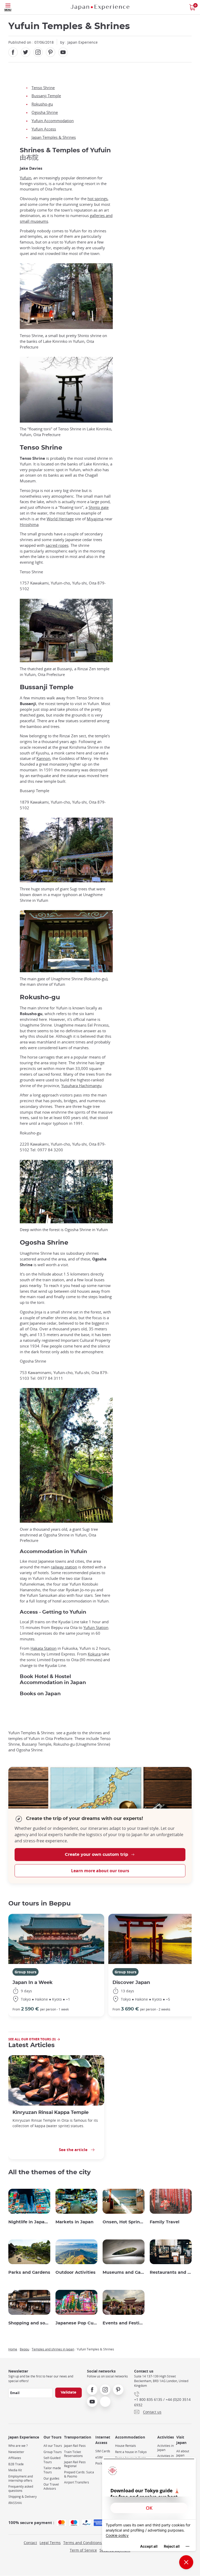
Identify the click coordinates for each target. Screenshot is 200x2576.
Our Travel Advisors (51, 2486)
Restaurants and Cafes (171, 2272)
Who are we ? (18, 2446)
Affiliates (15, 2458)
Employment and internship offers (21, 2478)
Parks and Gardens (29, 2272)
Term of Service (83, 2550)
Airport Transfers (77, 2482)
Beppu (24, 2349)
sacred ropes (57, 545)
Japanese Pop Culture (76, 2323)
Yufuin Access (44, 129)
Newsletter (16, 2452)
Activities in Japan (165, 2448)
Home (13, 2349)
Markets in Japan (74, 2222)
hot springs (98, 199)
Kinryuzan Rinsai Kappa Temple (51, 2112)
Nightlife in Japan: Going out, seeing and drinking (29, 2222)
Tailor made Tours (52, 2470)
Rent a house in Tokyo (131, 2452)
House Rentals (126, 2446)
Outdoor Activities (76, 2272)
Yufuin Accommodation (53, 121)
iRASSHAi (15, 2503)
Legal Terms (50, 2543)
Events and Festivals (124, 2323)
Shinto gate (99, 507)
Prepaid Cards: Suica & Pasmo (79, 2474)
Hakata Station (43, 1648)
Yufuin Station (96, 1628)
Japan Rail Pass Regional (75, 2464)
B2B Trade (16, 2464)
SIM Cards (103, 2451)
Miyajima (95, 519)
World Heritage (60, 519)
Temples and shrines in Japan (53, 2349)
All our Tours (53, 2446)
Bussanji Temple (46, 96)
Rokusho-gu (42, 104)
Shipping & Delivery (23, 2497)
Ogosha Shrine (45, 112)
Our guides (51, 2478)
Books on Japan (40, 1694)
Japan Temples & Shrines (54, 137)
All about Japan (183, 2453)
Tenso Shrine (43, 88)
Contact (30, 2543)
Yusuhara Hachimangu (81, 1086)
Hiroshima (29, 525)
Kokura (94, 1654)
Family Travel (165, 2222)
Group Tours (53, 2452)
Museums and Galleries (124, 2272)
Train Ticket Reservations (73, 2454)
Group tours (26, 1972)
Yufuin (26, 178)
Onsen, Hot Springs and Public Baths (124, 2222)
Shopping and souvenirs (29, 2323)
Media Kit (15, 2470)
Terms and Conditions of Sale (89, 2543)
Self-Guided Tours (52, 2460)
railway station (64, 1567)
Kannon (43, 758)
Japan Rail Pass (75, 2446)
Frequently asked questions (21, 2489)
